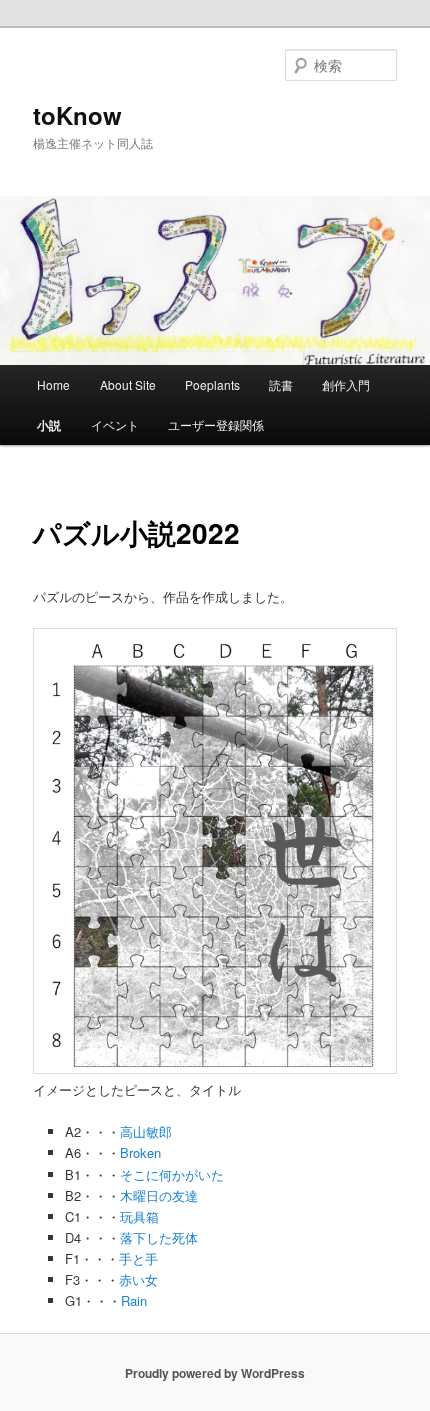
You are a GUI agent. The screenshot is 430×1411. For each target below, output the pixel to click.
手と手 (138, 1258)
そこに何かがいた (172, 1174)
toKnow (77, 115)
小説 (49, 425)
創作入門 (346, 384)
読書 (281, 384)
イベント (115, 424)
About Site (128, 384)
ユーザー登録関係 (216, 424)
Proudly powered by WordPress (215, 1373)
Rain (134, 1300)
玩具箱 (139, 1216)
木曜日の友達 (159, 1195)
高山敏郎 (146, 1131)
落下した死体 (159, 1237)
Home (53, 384)
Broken (140, 1152)
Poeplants (212, 384)
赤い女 (138, 1279)
